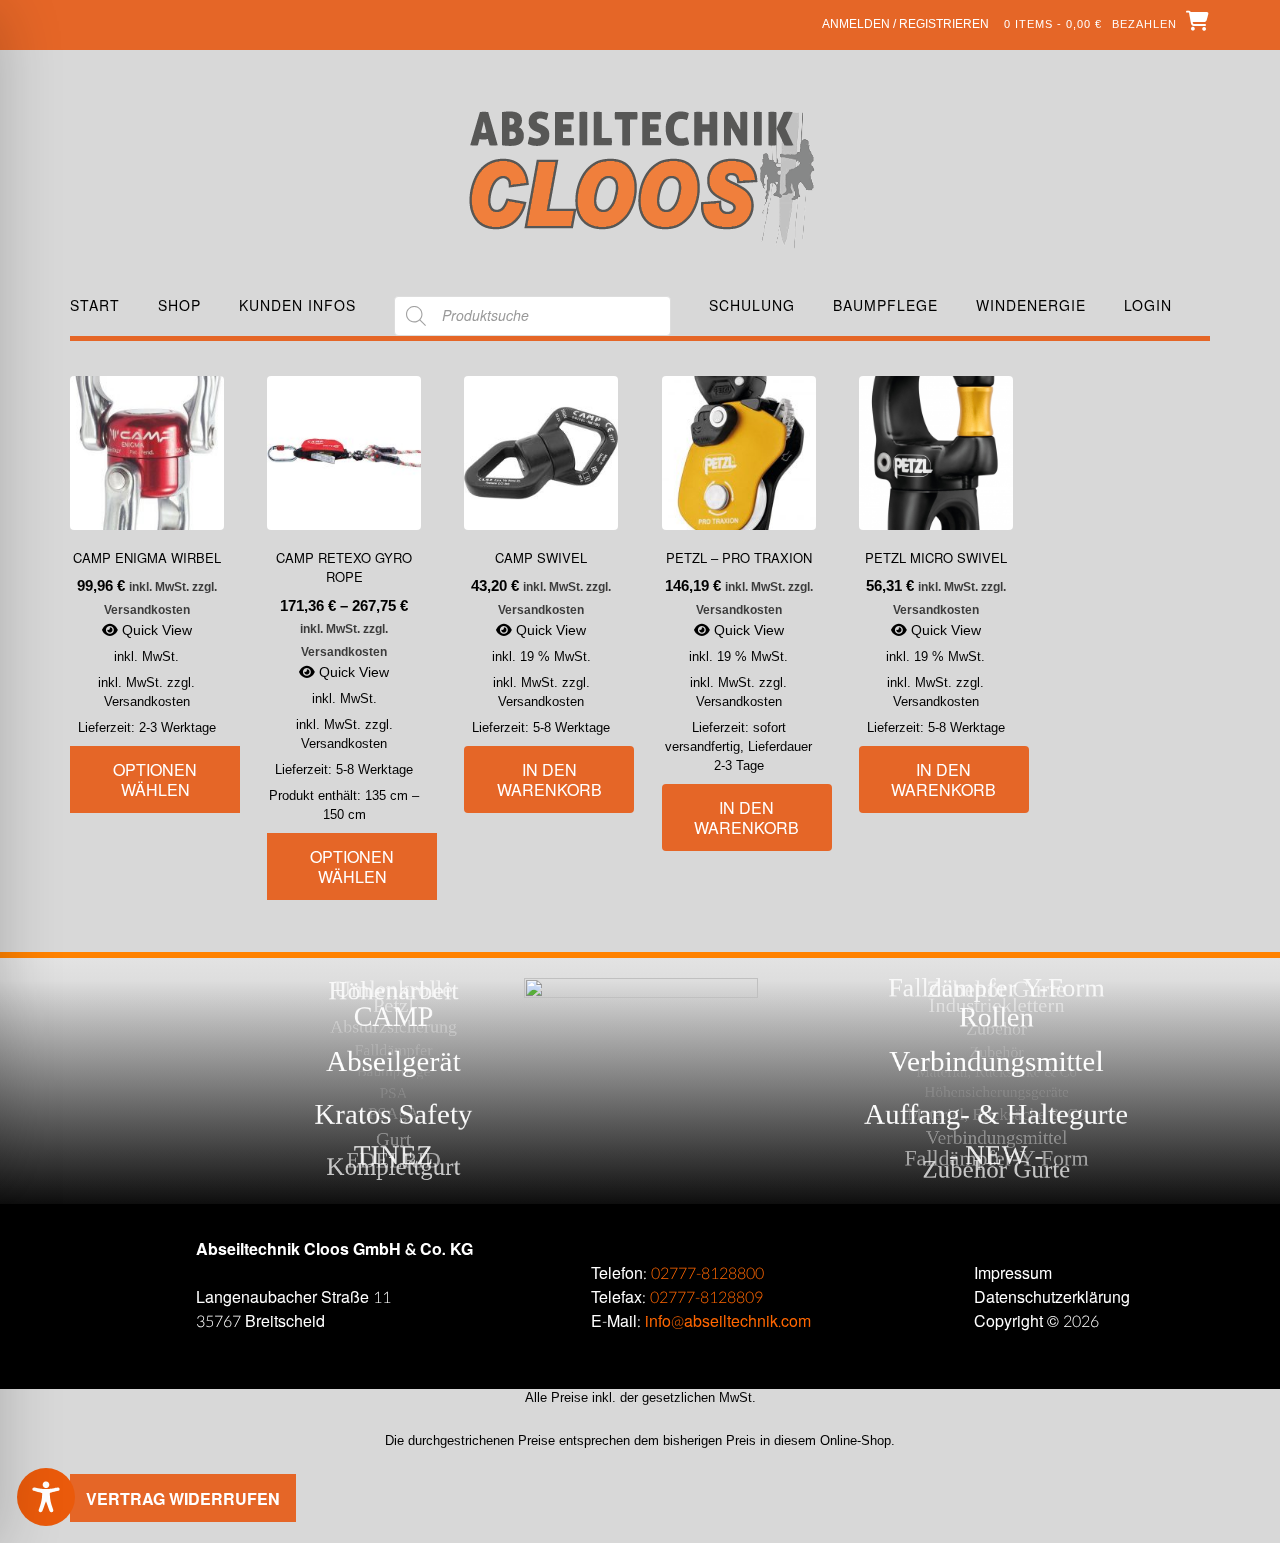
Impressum (1013, 1273)
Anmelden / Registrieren (905, 24)
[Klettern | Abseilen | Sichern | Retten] (640, 177)
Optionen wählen (155, 779)
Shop (179, 305)
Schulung (752, 305)
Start (95, 305)
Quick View (155, 630)
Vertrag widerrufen (183, 1498)
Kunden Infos (297, 305)
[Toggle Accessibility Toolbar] (75, 1497)
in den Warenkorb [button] (549, 779)
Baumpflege (885, 305)
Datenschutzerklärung (1052, 1297)
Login (1148, 305)
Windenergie (1031, 305)
